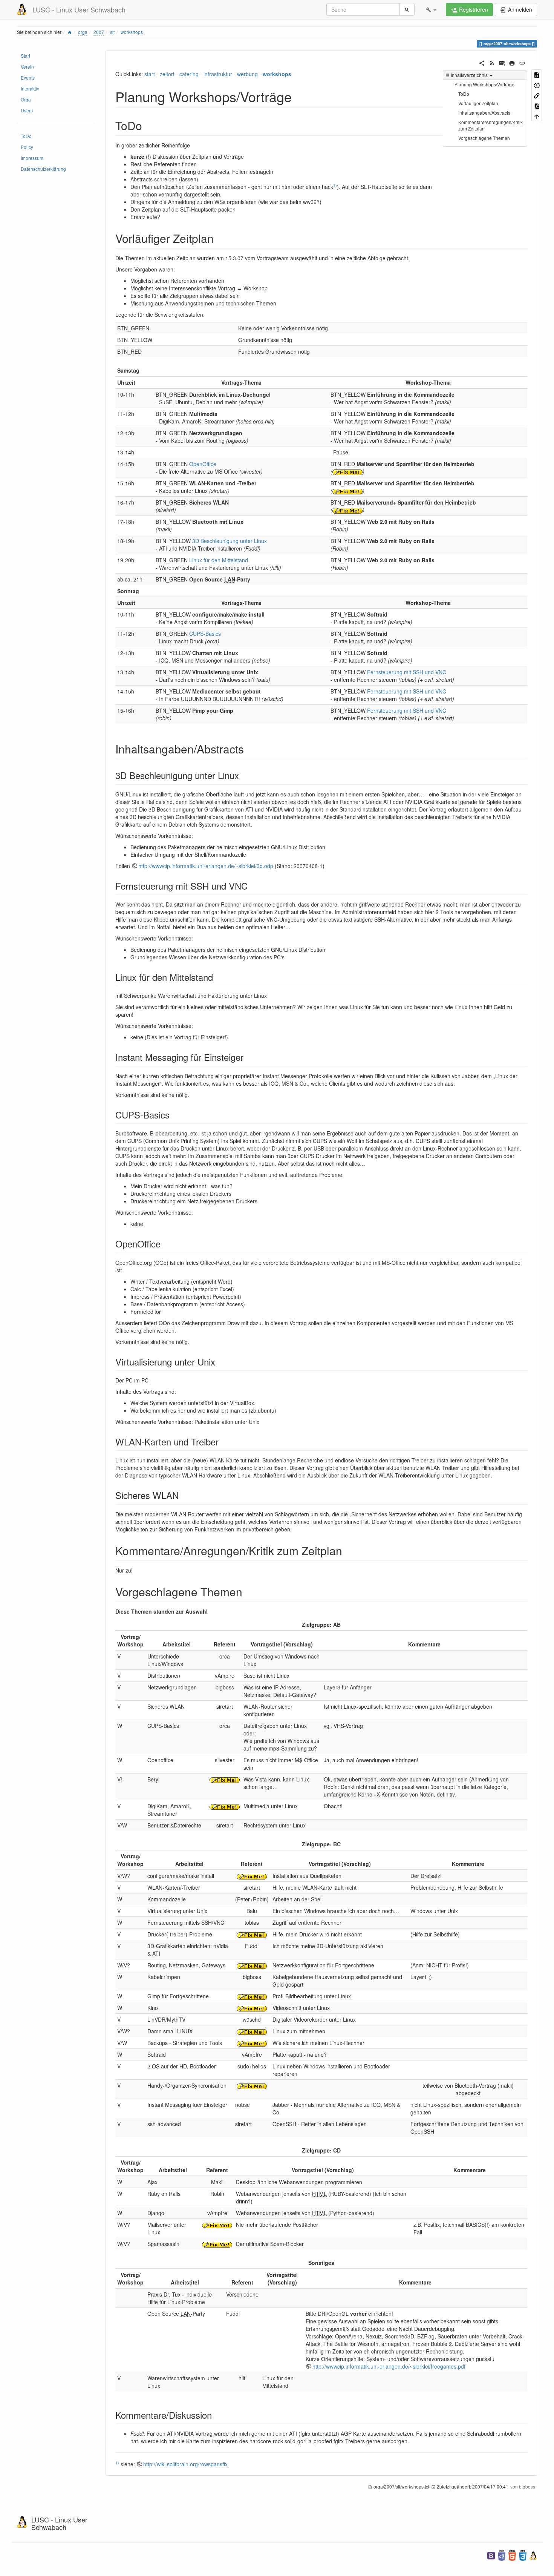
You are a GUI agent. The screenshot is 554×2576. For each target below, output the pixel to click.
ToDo (26, 136)
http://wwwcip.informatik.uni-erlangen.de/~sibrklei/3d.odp (206, 866)
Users (27, 110)
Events (28, 77)
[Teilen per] (482, 62)
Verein (27, 67)
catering (189, 74)
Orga (26, 99)
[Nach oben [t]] (537, 116)
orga (83, 32)
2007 (99, 32)
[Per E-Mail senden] (502, 62)
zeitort (167, 74)
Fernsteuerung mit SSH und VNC (407, 672)
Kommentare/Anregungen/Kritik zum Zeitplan (490, 125)
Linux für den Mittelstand (219, 560)
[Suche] (407, 9)
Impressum (32, 158)
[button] (431, 9)
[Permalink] (522, 62)
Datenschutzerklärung (43, 169)
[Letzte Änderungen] (492, 62)
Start (25, 56)
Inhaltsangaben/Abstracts (484, 113)
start (150, 74)
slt (112, 32)
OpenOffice (203, 464)
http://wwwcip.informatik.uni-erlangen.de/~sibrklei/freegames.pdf (389, 2366)
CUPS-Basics (205, 634)
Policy (27, 147)
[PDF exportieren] (537, 105)
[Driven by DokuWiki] (533, 2555)
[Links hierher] (537, 95)
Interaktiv (30, 88)
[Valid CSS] (523, 2555)
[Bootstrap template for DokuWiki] (491, 2555)
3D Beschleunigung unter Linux (230, 541)
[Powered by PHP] (502, 2555)
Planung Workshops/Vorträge (484, 84)
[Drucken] (512, 62)
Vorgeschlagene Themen (484, 138)
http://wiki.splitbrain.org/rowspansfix (185, 2464)
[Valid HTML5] (512, 2555)
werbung (247, 74)
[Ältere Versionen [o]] (537, 85)
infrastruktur (218, 74)
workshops (132, 32)
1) (335, 185)
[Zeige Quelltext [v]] (537, 74)
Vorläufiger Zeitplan (478, 103)
